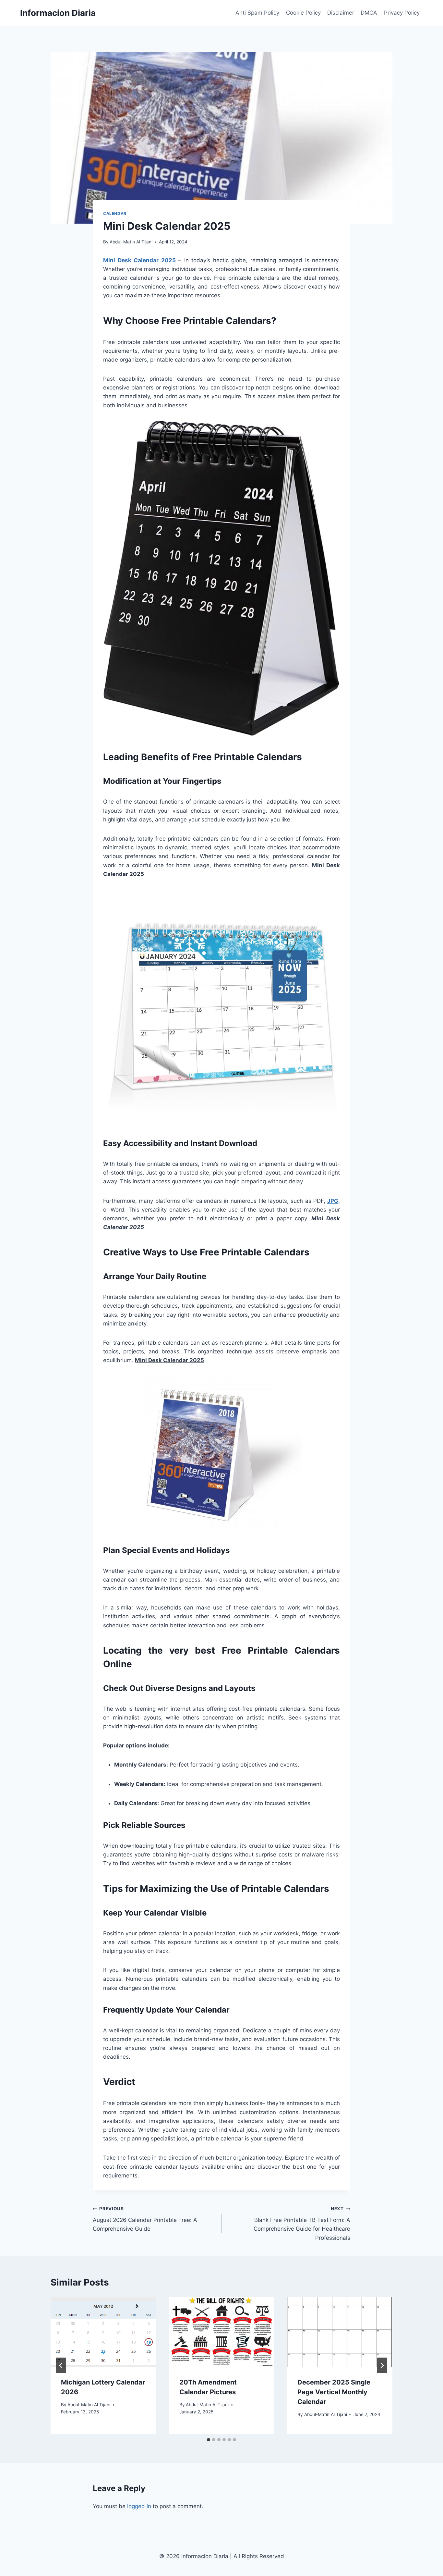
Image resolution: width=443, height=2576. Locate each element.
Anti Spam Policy (257, 13)
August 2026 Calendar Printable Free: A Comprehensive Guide (145, 2219)
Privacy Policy (402, 13)
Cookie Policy (303, 13)
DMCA (369, 13)
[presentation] (103, 2332)
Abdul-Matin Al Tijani (131, 242)
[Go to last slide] (61, 2365)
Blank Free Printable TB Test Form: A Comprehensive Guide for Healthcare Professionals (302, 2223)
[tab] (209, 2440)
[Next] (382, 2365)
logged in (139, 2506)
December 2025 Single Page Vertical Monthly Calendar (334, 2392)
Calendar (115, 213)
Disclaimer (341, 13)
